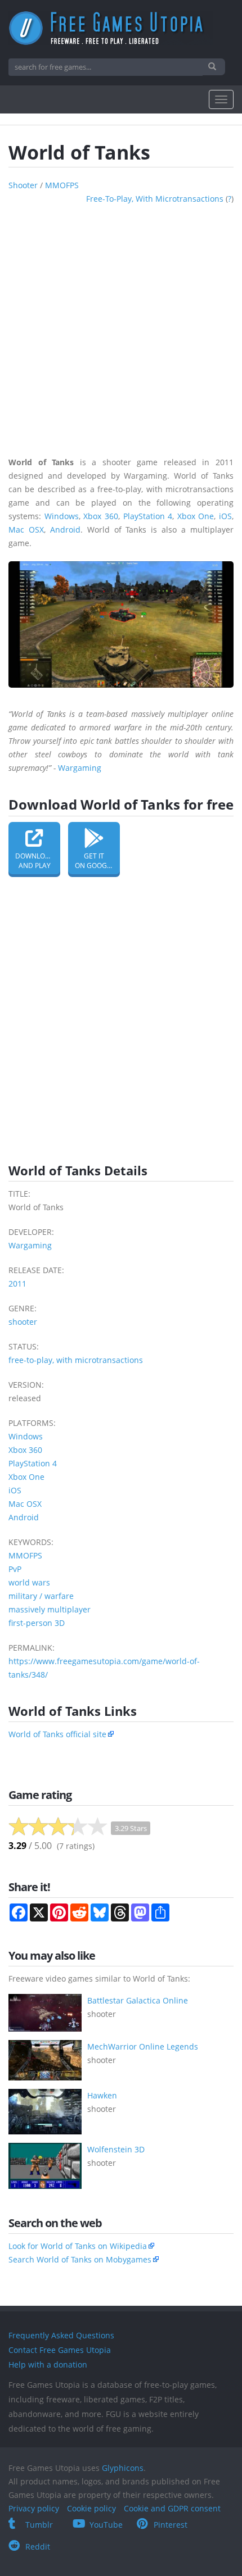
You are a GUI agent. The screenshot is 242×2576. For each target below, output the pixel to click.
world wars (29, 1582)
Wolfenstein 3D (116, 2149)
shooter (23, 185)
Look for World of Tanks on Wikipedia (78, 2246)
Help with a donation (48, 2364)
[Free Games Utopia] (121, 28)
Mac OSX (26, 530)
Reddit (38, 2547)
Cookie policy (91, 2508)
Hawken (102, 2095)
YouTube (106, 2525)
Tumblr (39, 2525)
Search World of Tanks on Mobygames (80, 2259)
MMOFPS (62, 185)
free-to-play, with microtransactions (155, 199)
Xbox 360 (101, 516)
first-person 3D (37, 1623)
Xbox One (196, 516)
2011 (17, 1284)
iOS (225, 516)
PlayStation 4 (148, 516)
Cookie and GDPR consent (172, 2508)
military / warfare (41, 1596)
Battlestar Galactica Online (138, 2000)
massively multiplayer (50, 1609)
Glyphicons (123, 2468)
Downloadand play (35, 861)
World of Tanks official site (57, 1734)
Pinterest (171, 2525)
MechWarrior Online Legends (143, 2046)
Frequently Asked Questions (61, 2335)
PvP (15, 1569)
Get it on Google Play (97, 861)
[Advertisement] (121, 326)
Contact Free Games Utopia (60, 2350)
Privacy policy (34, 2508)
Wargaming (80, 768)
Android (65, 530)
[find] (214, 67)
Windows (62, 516)
